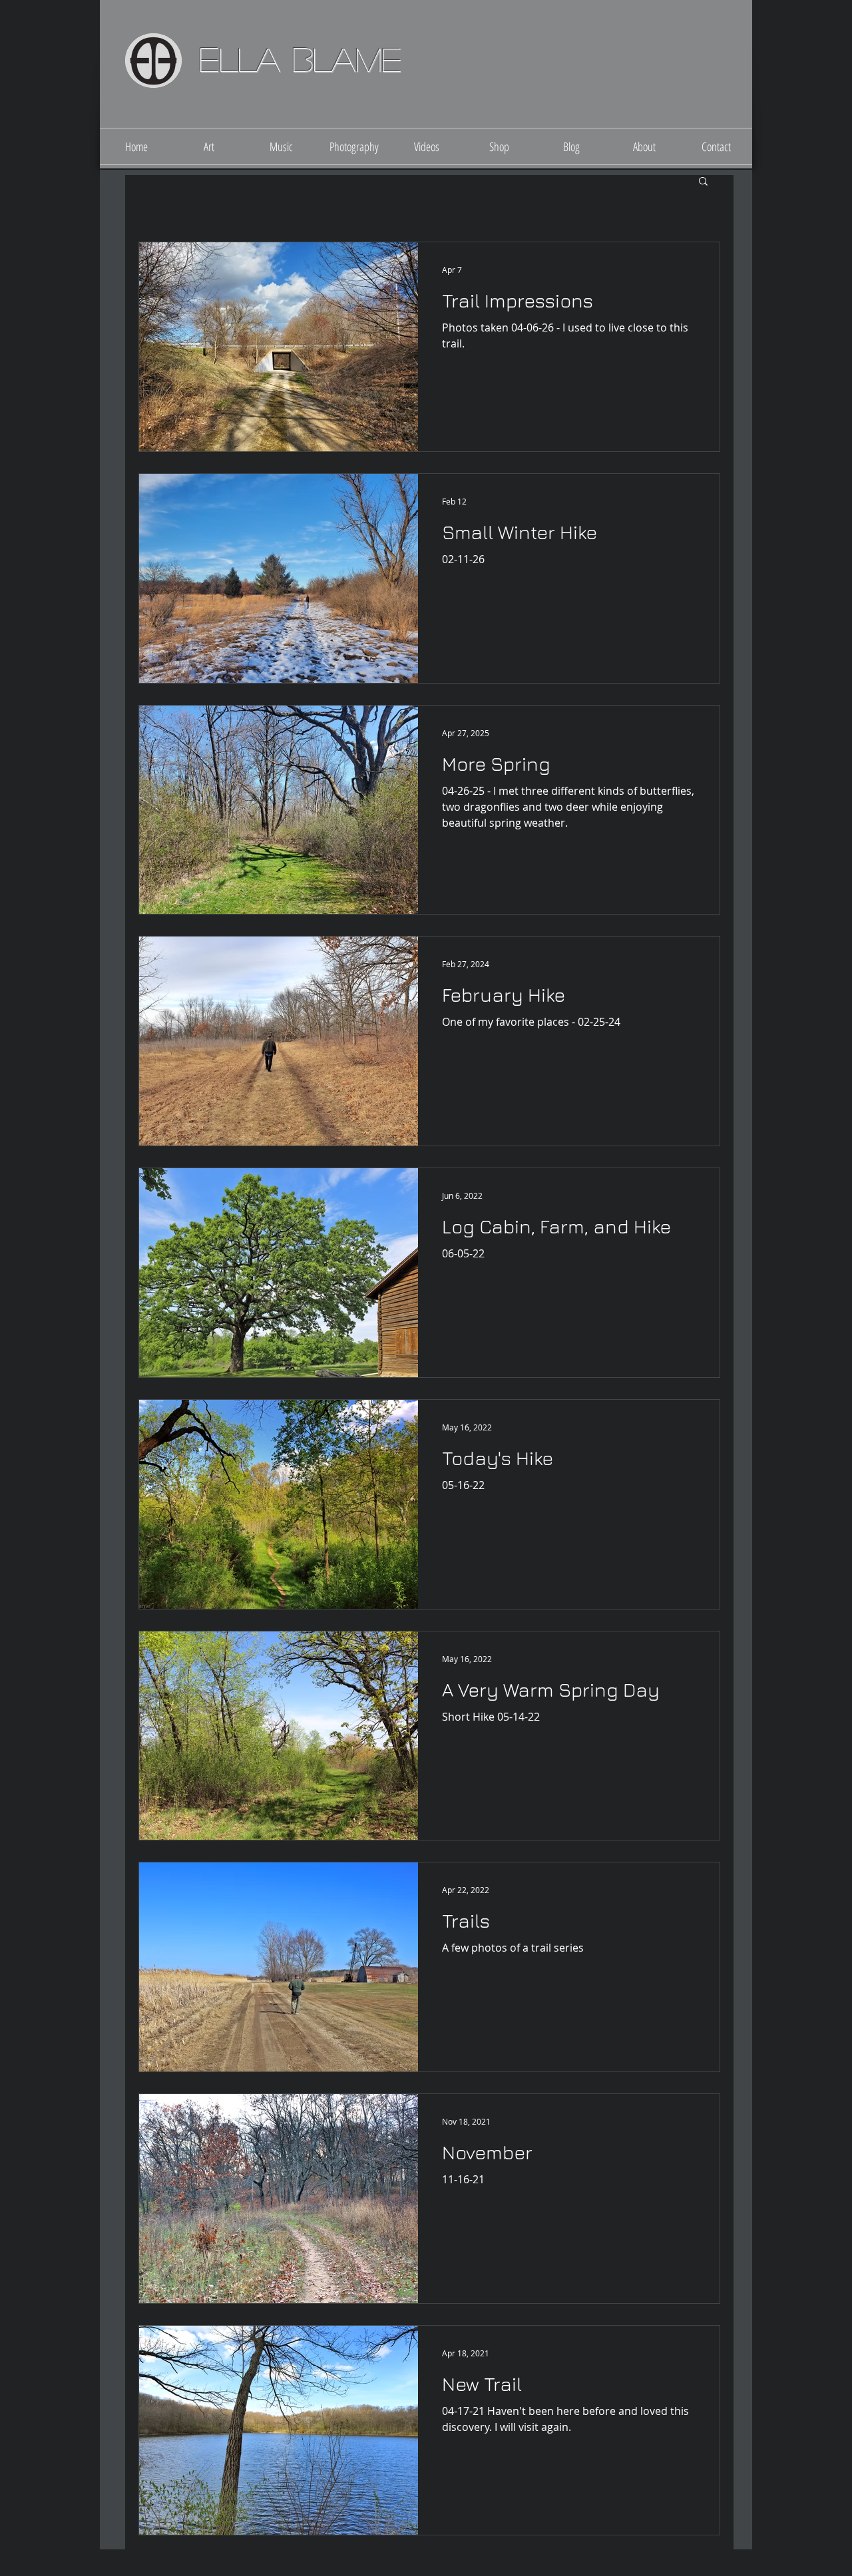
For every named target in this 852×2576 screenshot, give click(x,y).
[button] (703, 182)
